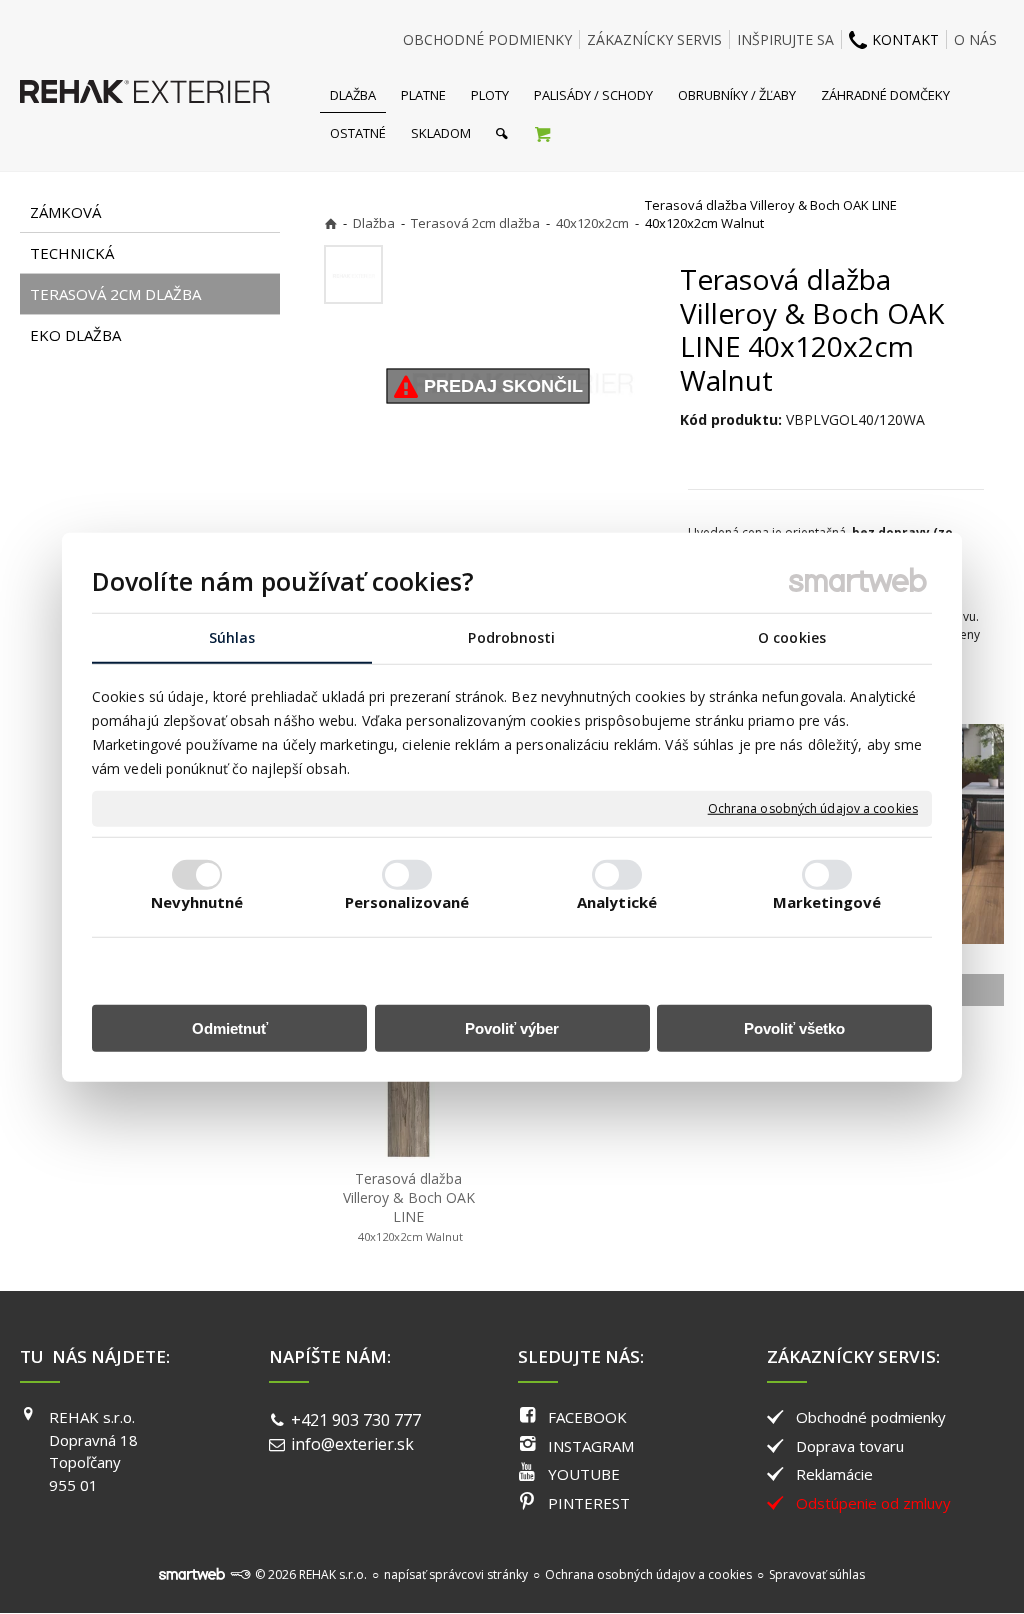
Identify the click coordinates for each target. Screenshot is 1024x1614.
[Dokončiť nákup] (542, 133)
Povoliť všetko (794, 1028)
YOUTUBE (584, 1474)
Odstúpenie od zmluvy (873, 1503)
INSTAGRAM (591, 1446)
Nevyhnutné (197, 902)
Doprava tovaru (850, 1446)
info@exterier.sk (352, 1444)
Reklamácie (834, 1474)
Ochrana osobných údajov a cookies (813, 809)
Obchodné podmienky (871, 1417)
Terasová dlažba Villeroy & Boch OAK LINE (411, 1206)
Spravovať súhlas (817, 1574)
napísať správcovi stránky (456, 1574)
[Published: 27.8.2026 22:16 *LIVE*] (240, 1574)
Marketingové (827, 902)
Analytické (617, 902)
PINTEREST (589, 1503)
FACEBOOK (587, 1417)
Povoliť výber (512, 1028)
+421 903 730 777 (356, 1420)
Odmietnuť (230, 1028)
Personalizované (407, 902)
